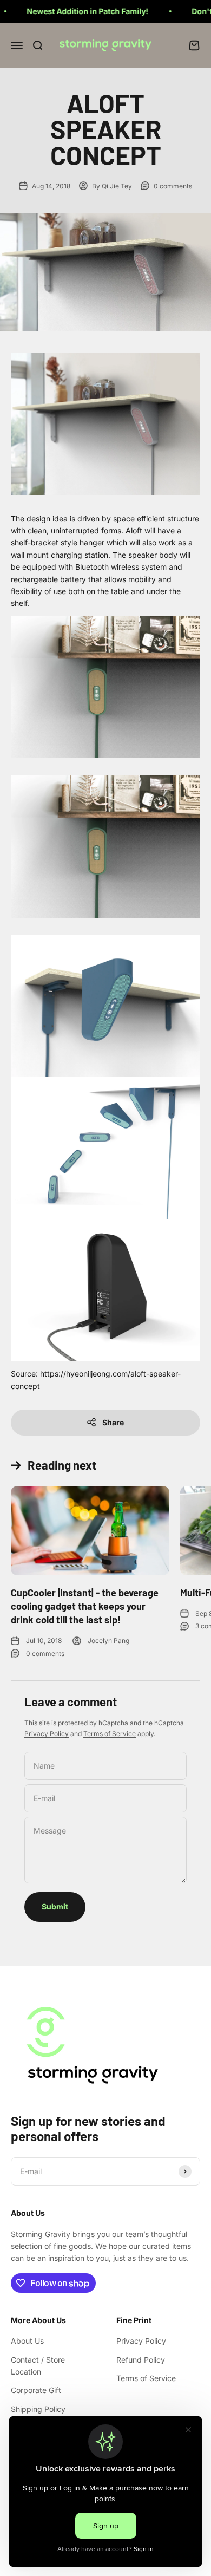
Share (113, 1422)
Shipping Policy (38, 2409)
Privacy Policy (47, 1734)
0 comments (173, 186)
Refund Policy (141, 2360)
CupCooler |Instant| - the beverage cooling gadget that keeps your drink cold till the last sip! (85, 1606)
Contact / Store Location (38, 2366)
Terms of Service (110, 1734)
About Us (27, 2341)
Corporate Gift (36, 2390)
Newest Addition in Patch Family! (66, 11)
